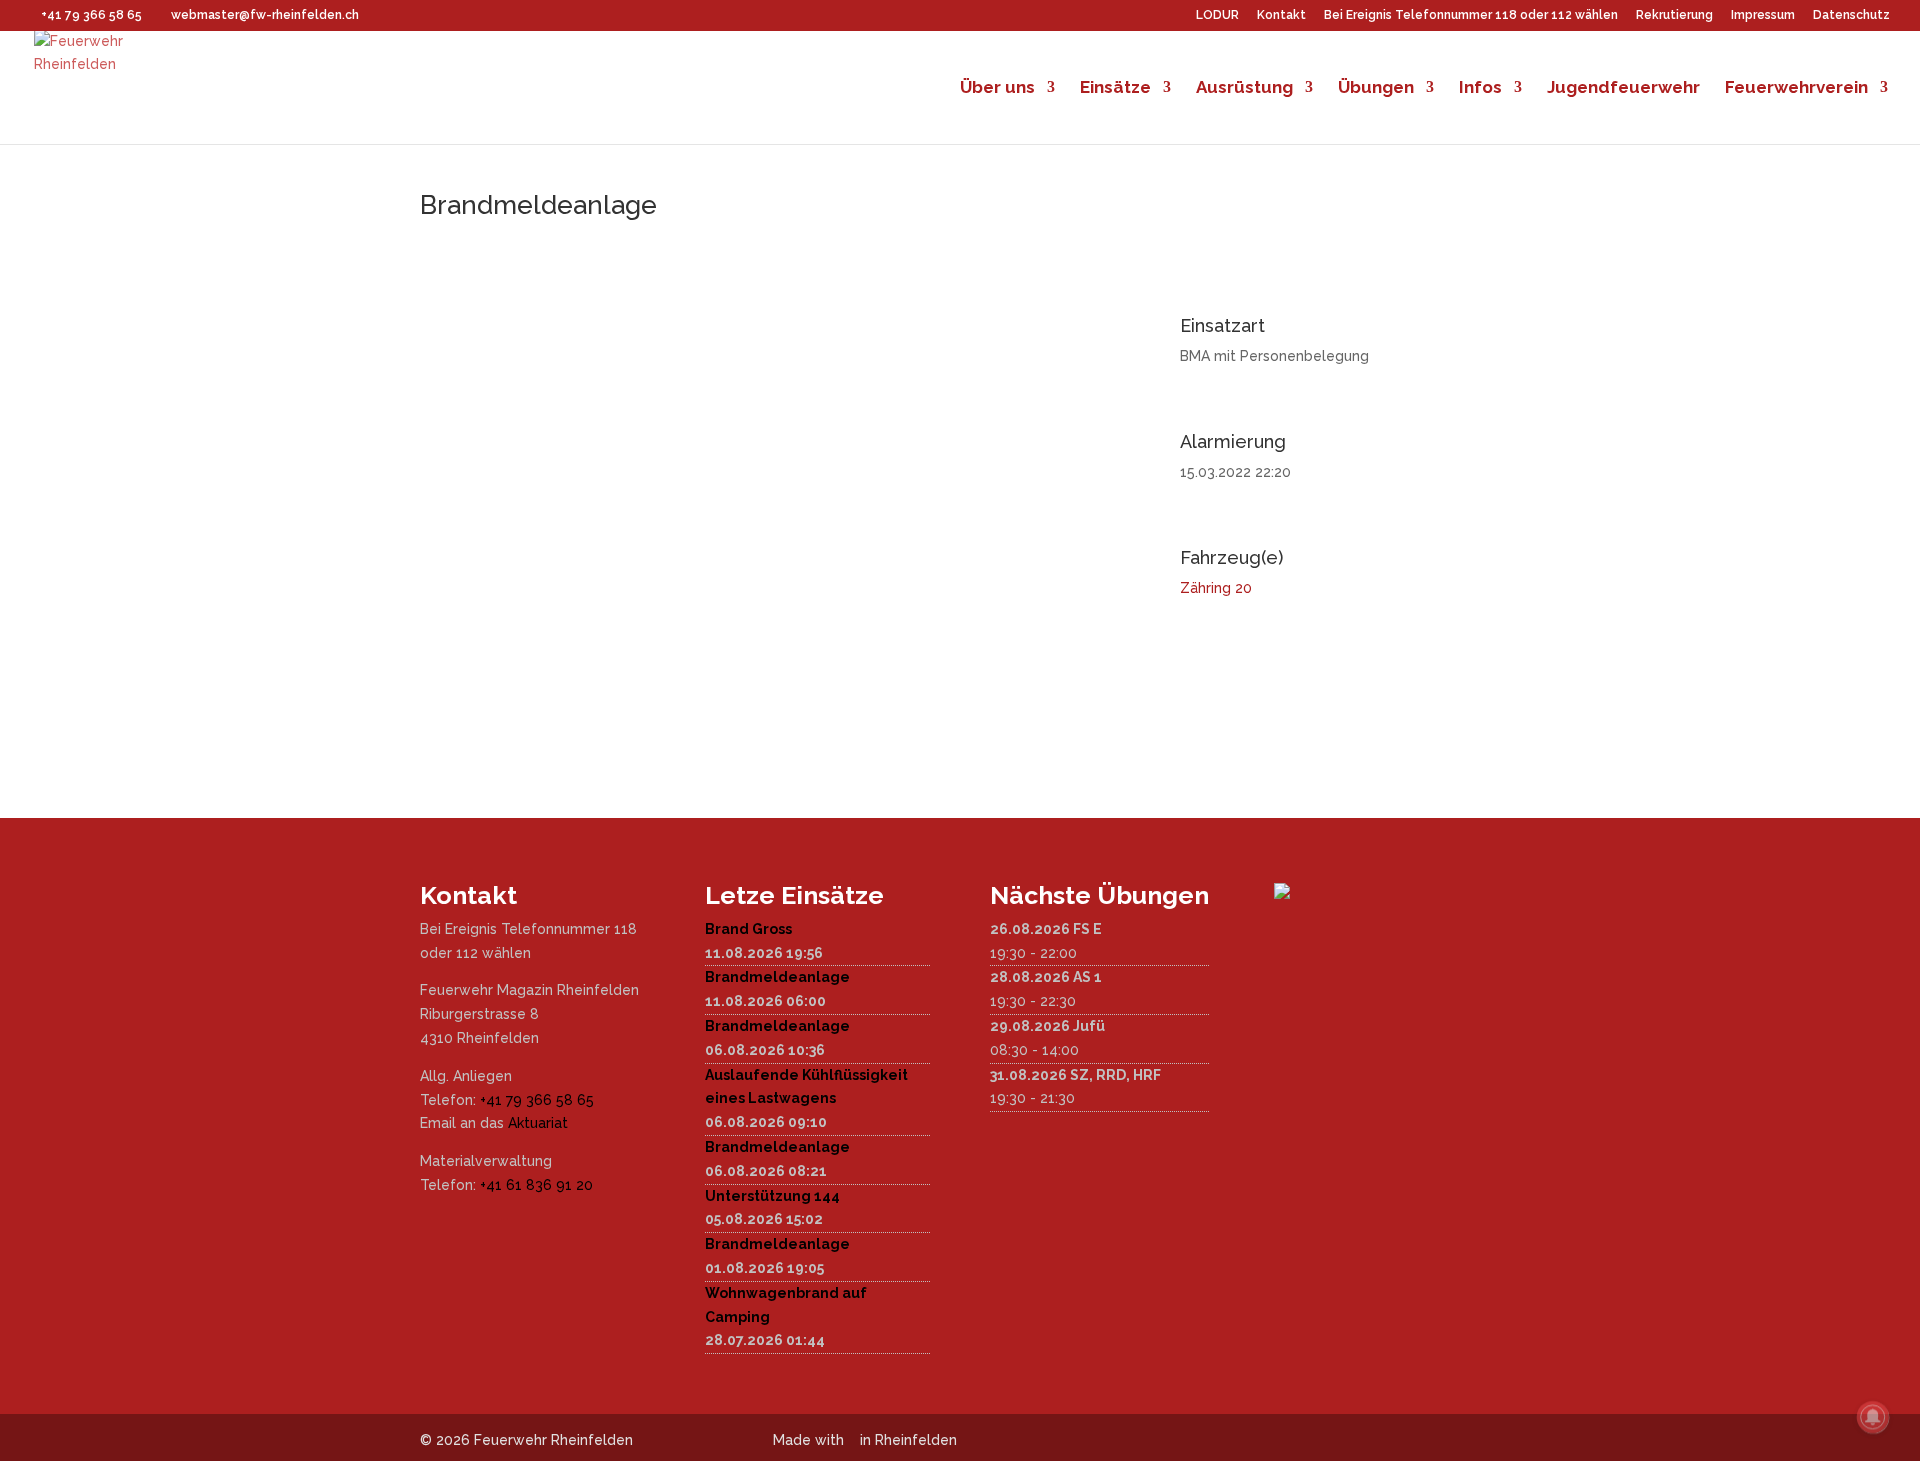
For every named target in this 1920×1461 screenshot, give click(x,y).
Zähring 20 (1216, 588)
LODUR (1217, 15)
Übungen (1376, 88)
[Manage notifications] (1873, 1417)
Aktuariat (538, 1123)
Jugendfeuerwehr (1623, 88)
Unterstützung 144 (772, 1196)
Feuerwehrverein (1796, 88)
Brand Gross (748, 929)
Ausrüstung (1244, 88)
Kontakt (1281, 15)
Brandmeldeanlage (777, 977)
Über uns (997, 88)
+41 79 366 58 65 (537, 1100)
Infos (1480, 88)
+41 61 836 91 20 (536, 1185)
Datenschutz (1851, 15)
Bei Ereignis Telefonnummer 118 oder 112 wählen (1471, 15)
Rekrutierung (1674, 15)
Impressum (1763, 15)
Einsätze (1115, 88)
